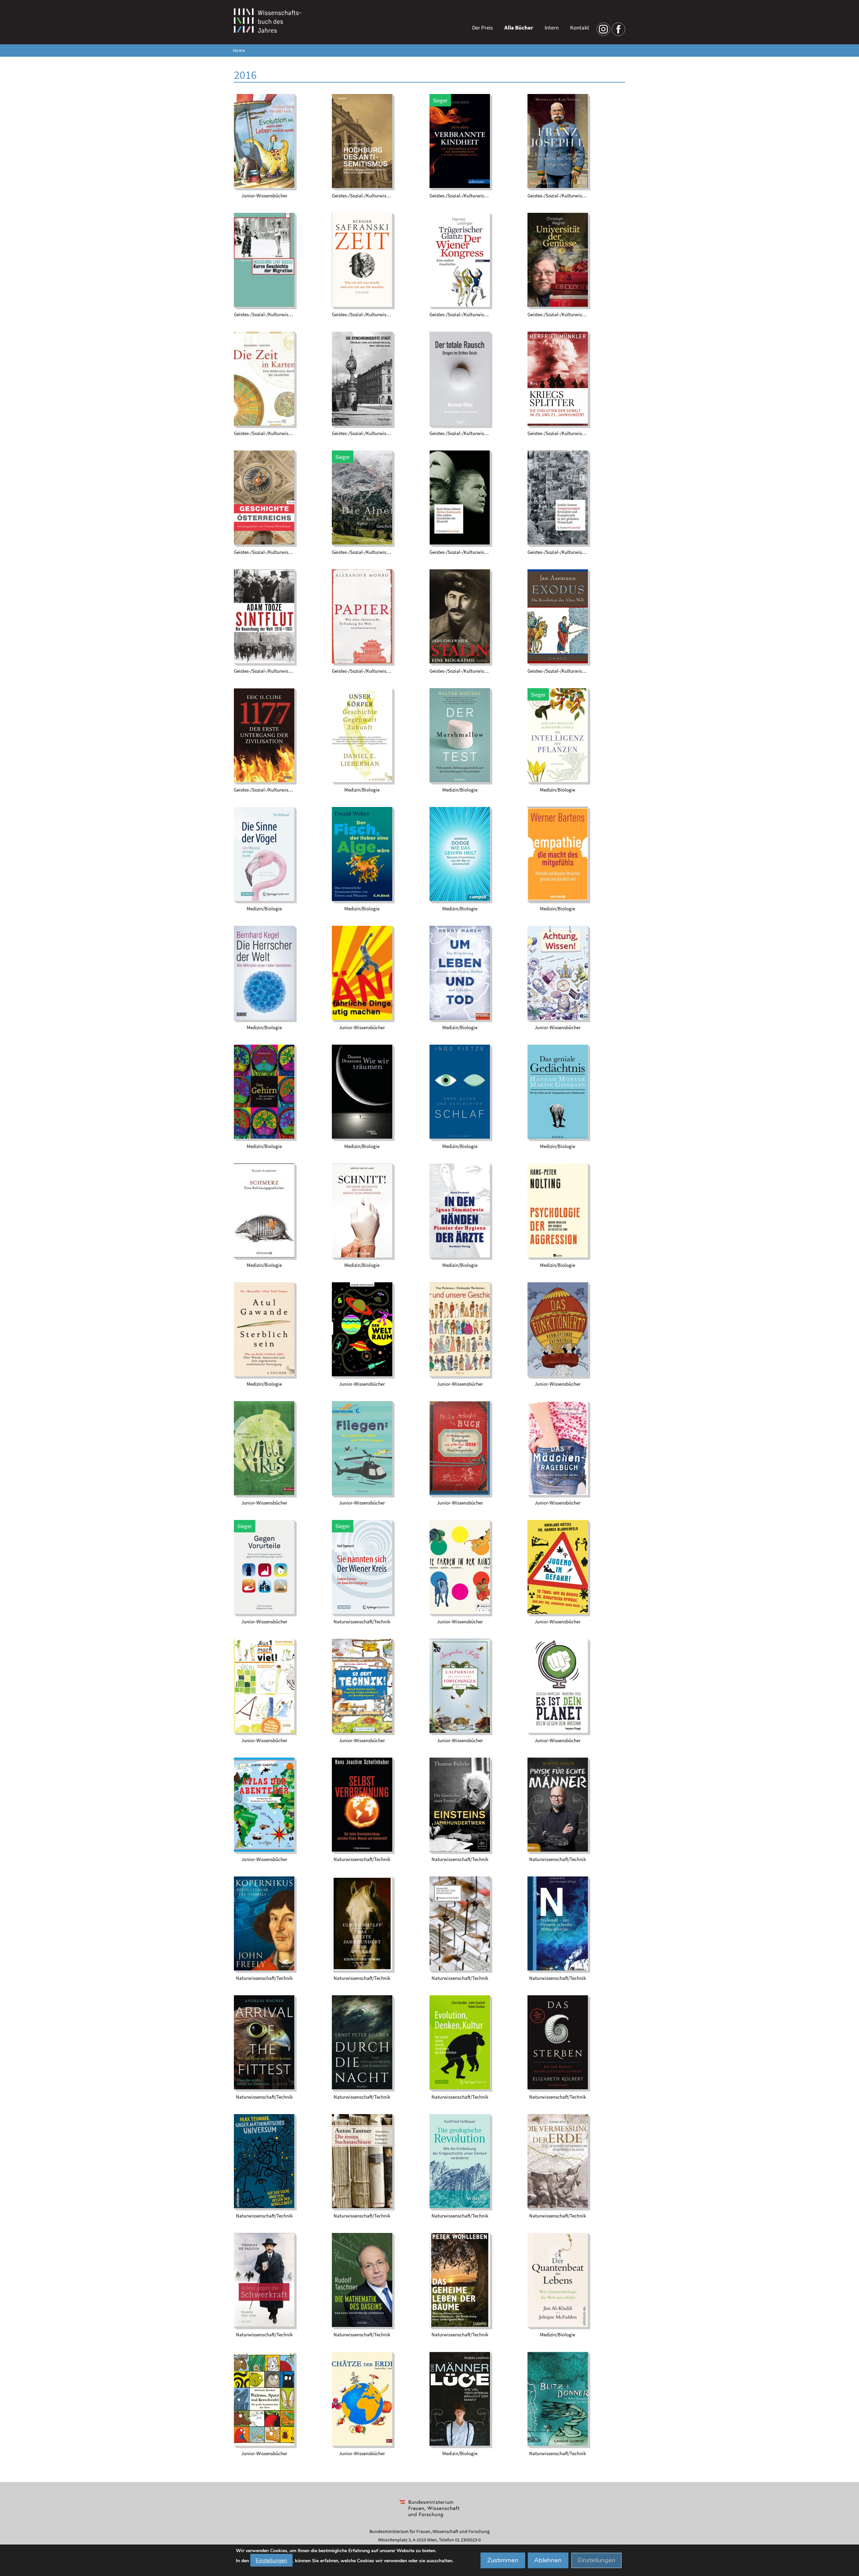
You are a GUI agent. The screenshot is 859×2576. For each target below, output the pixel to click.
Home (239, 51)
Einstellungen (271, 2560)
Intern (552, 28)
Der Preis (483, 28)
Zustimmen (503, 2560)
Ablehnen (548, 2560)
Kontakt (580, 28)
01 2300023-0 (468, 2540)
